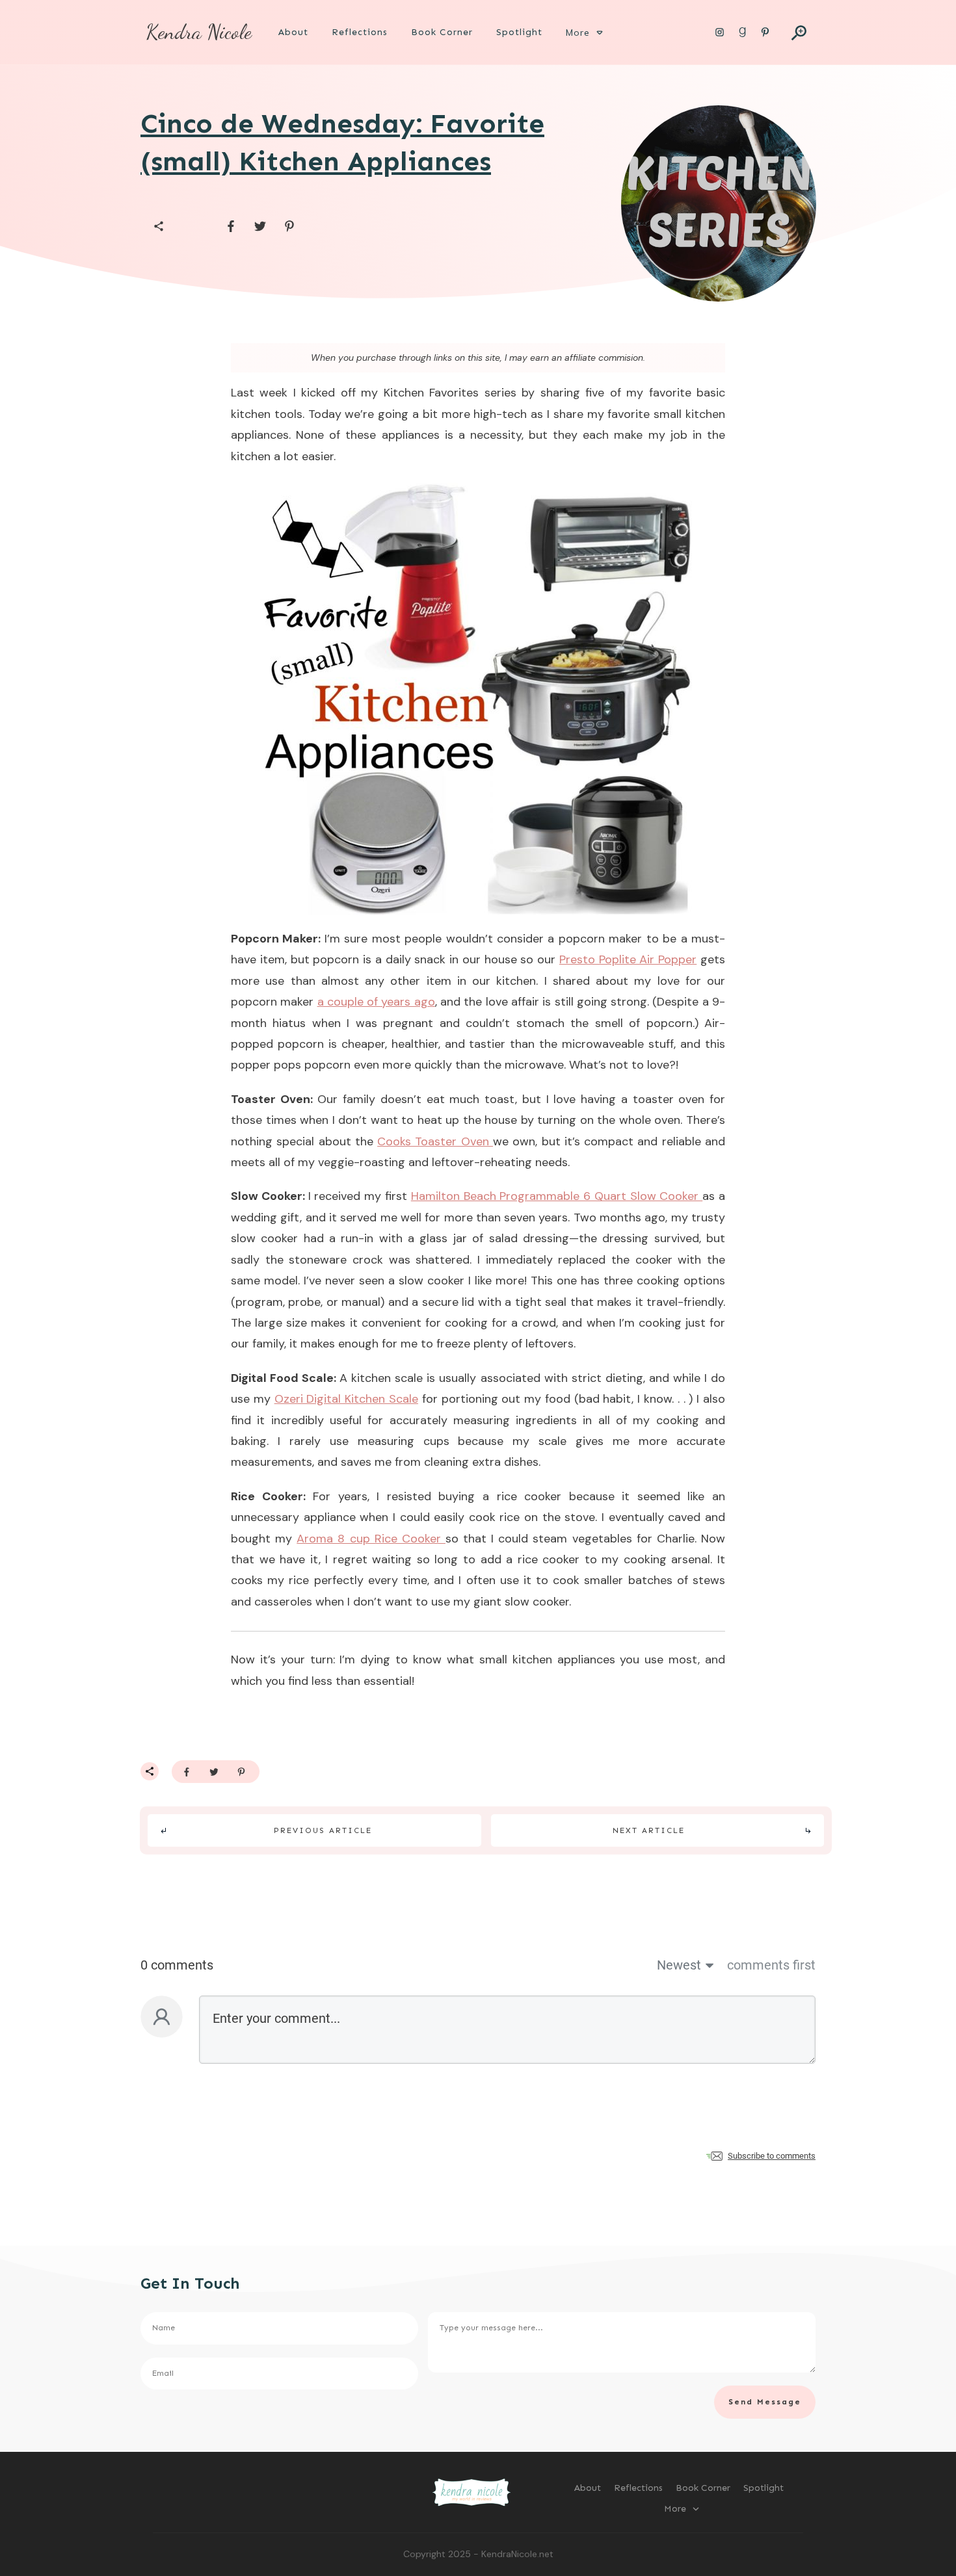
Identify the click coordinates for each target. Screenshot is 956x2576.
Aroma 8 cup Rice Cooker (371, 1539)
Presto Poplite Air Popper (628, 959)
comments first (771, 1965)
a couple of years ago (376, 1002)
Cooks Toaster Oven (435, 1141)
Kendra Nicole (199, 32)
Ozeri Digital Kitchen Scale (346, 1399)
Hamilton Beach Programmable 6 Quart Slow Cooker (557, 1196)
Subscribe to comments (772, 2156)
